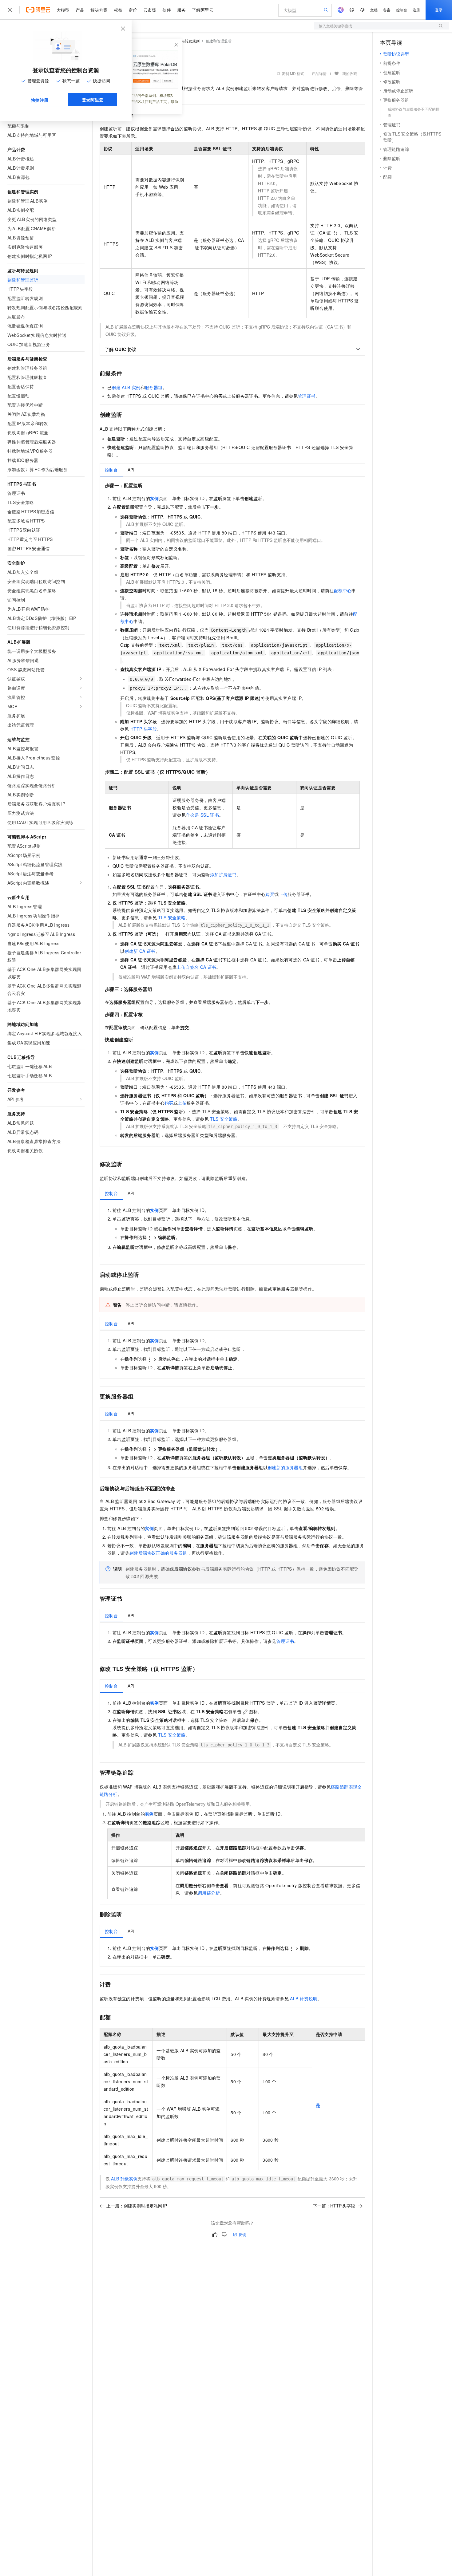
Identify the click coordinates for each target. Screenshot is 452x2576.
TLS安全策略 (172, 917)
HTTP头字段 (144, 729)
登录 (439, 10)
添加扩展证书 (223, 874)
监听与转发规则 (187, 41)
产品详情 (319, 73)
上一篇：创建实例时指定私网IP (137, 2206)
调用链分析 (209, 1893)
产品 (80, 10)
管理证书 (307, 396)
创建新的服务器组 (285, 1467)
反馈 (242, 2234)
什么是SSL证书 (203, 815)
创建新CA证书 (140, 951)
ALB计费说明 (304, 1998)
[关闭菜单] (10, 10)
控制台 (402, 10)
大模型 (63, 10)
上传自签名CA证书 (196, 967)
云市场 (150, 10)
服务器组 (154, 387)
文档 (374, 10)
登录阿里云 (93, 100)
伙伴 (167, 10)
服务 (181, 10)
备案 (387, 10)
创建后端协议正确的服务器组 (158, 1553)
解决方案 (99, 10)
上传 (283, 894)
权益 (118, 10)
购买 (270, 894)
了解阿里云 (203, 10)
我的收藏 (350, 73)
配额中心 (343, 590)
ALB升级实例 (124, 2179)
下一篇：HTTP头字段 (334, 2206)
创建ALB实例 (126, 387)
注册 (416, 10)
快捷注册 (40, 100)
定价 (133, 10)
